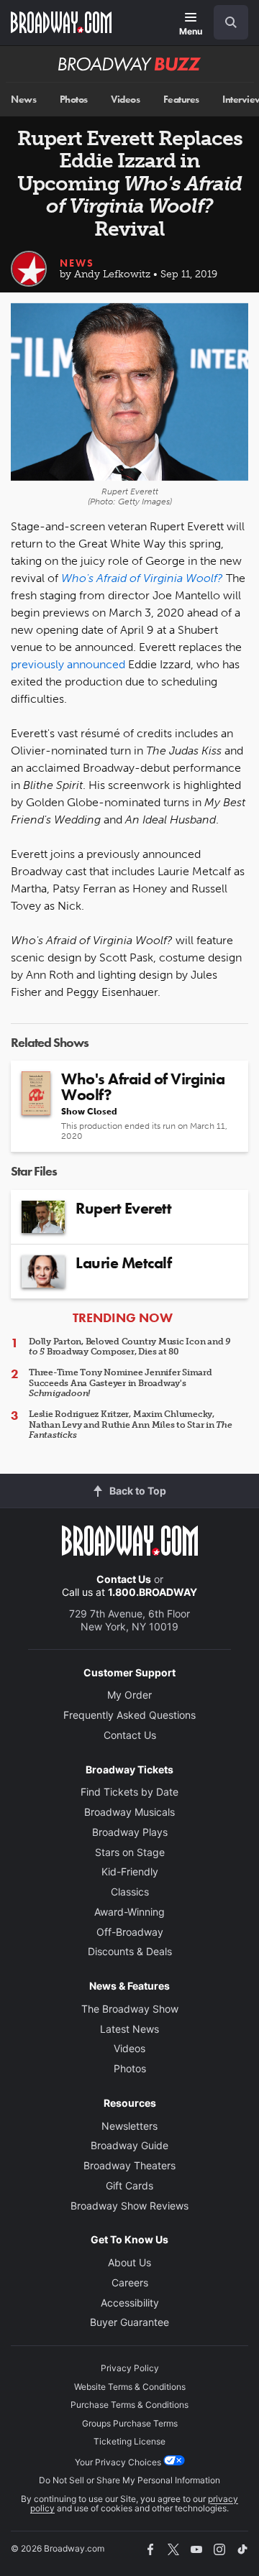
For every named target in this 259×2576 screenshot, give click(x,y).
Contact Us (124, 1579)
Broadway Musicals (129, 1812)
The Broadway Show (130, 2009)
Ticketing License (129, 2441)
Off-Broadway (130, 1932)
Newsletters (129, 2126)
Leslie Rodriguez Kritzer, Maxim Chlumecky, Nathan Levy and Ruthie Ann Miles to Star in (131, 1425)
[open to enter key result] (231, 22)
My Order (129, 1695)
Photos (74, 100)
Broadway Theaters (129, 2165)
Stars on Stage (130, 1852)
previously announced (68, 664)
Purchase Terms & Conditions (129, 2405)
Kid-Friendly (130, 1871)
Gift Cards (129, 2185)
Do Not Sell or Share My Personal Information (129, 2480)
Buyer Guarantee (129, 2322)
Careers (130, 2282)
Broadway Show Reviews (129, 2206)
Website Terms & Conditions (130, 2387)
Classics (130, 1892)
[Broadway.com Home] (61, 22)
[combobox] (225, 22)
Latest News (129, 2029)
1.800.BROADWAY (153, 1592)
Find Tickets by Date (129, 1792)
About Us (129, 2262)
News (23, 100)
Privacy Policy (130, 2368)
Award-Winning (129, 1912)
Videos (125, 100)
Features (181, 100)
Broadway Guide (129, 2145)
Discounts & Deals (130, 1951)
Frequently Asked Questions (129, 1715)
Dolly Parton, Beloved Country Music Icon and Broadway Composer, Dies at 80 (129, 1347)
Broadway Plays (130, 1832)
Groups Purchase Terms (130, 2423)
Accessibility (130, 2303)
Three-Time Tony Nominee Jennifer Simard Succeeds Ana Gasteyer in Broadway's (121, 1383)
